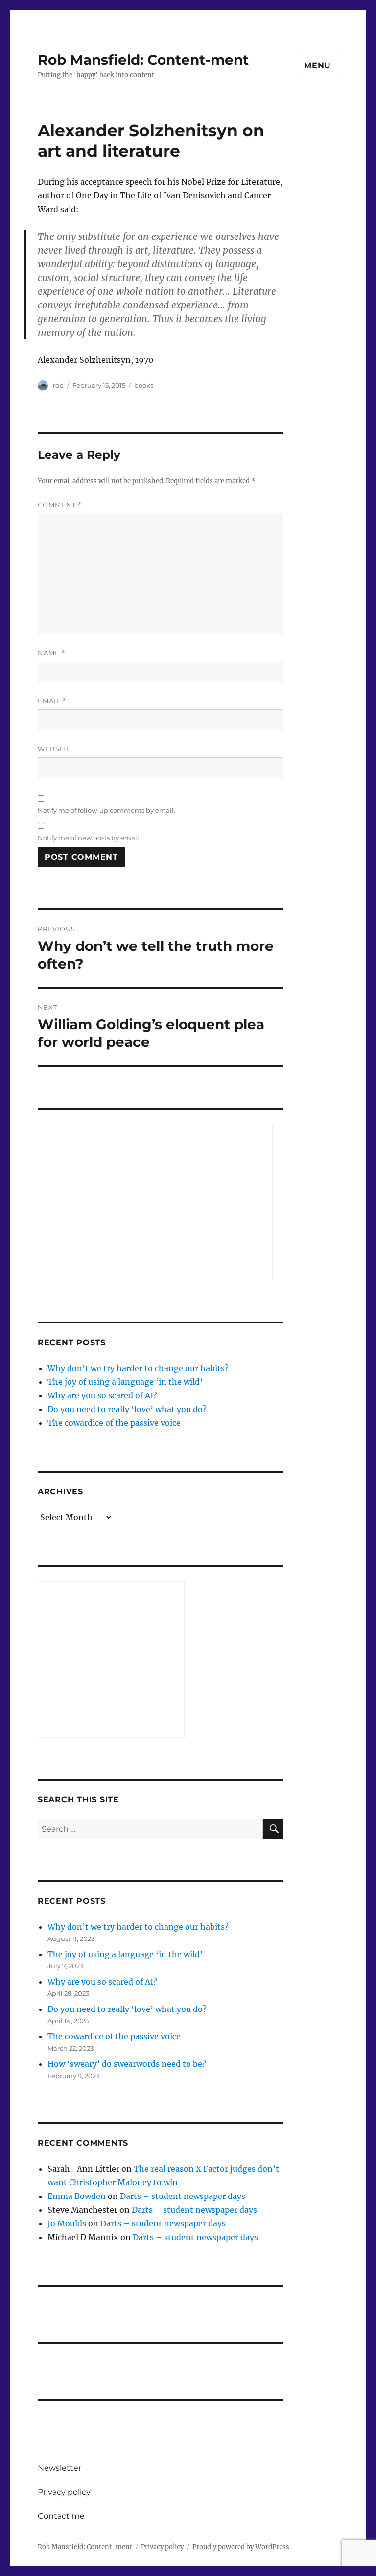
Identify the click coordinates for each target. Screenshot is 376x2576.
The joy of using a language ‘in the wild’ (125, 1382)
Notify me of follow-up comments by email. (106, 810)
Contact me (61, 2516)
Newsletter (59, 2468)
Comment (60, 505)
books (144, 385)
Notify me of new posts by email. (89, 838)
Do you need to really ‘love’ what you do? (127, 1409)
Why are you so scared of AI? (102, 1395)
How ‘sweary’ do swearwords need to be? (127, 2064)
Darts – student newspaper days (183, 2196)
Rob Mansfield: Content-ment (143, 60)
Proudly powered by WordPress (241, 2547)
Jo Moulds (67, 2223)
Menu (317, 65)
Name (52, 653)
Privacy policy (64, 2492)
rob (58, 385)
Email (52, 701)
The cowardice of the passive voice (114, 1423)
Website (54, 749)
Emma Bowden (77, 2196)
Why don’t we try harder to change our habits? (138, 1368)
